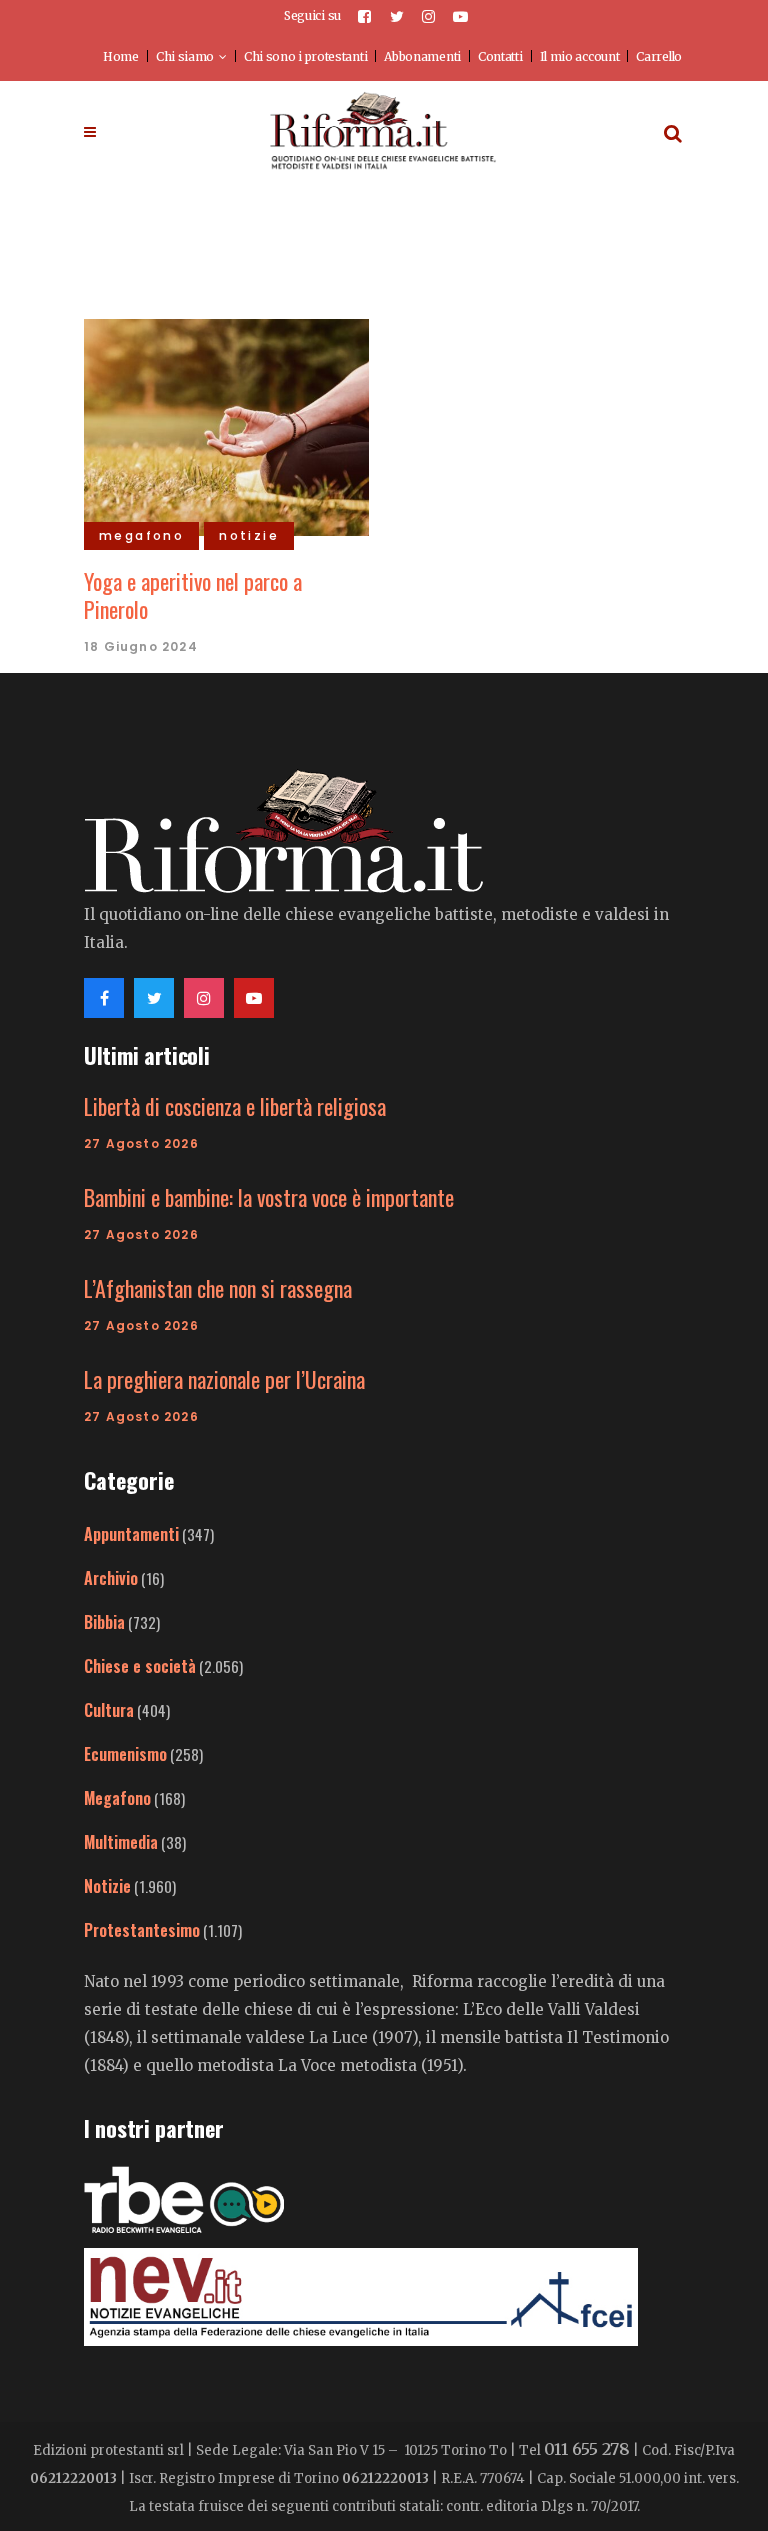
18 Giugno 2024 (141, 646)
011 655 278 (587, 2449)
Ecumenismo (125, 1754)
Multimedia (121, 1842)
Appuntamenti (131, 1534)
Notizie (107, 1886)
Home (121, 56)
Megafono (117, 1798)
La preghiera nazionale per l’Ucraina (224, 1379)
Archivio (111, 1578)
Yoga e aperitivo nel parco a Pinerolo (193, 595)
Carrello (659, 56)
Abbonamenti (422, 56)
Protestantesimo (142, 1930)
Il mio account (580, 56)
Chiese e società (140, 1666)
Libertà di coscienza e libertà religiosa (235, 1106)
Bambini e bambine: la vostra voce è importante (269, 1197)
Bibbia (104, 1622)
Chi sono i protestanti (305, 56)
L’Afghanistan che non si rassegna (218, 1288)
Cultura (109, 1710)
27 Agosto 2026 (141, 1143)
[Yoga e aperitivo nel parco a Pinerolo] (226, 425)
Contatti (500, 56)
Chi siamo (185, 56)
